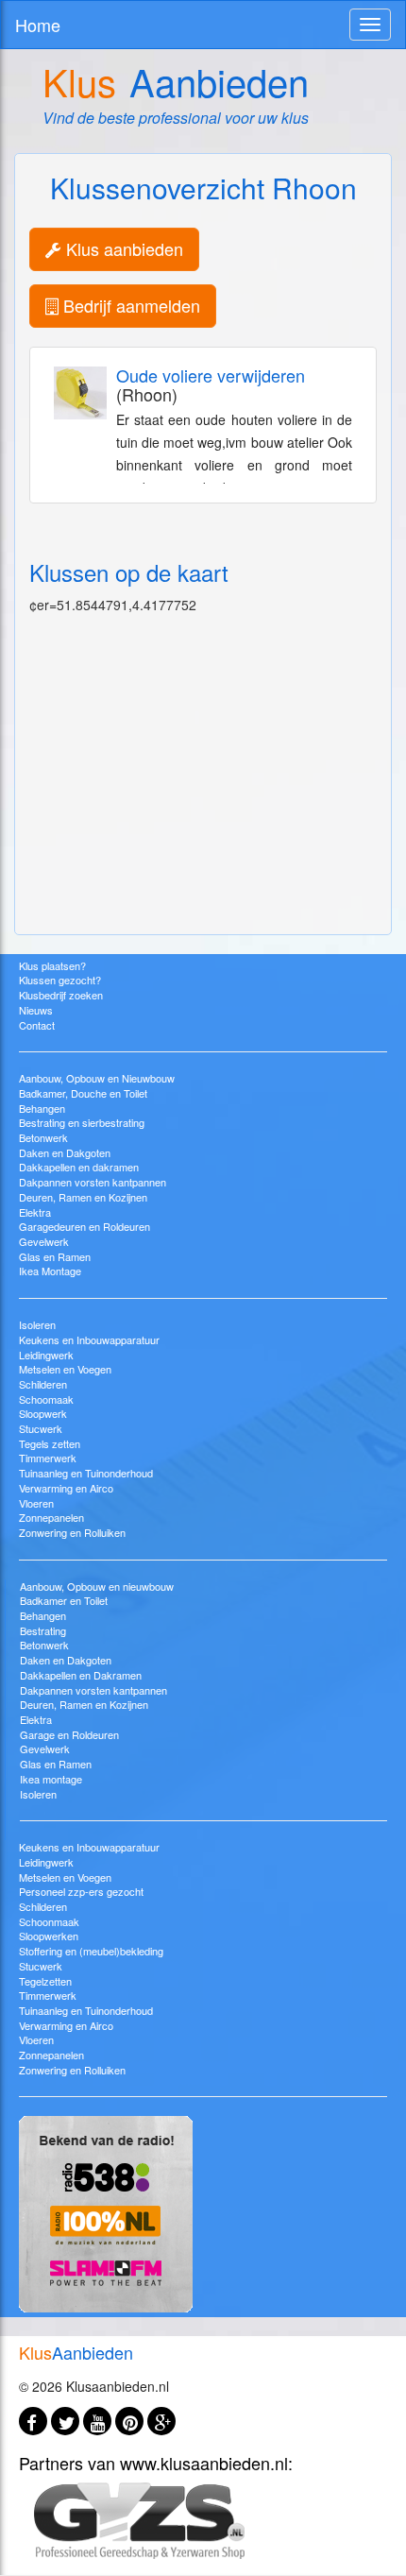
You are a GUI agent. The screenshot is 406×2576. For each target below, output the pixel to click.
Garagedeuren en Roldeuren (85, 1226)
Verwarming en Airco (66, 1488)
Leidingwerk (46, 1355)
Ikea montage (51, 1779)
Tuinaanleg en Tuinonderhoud (86, 1473)
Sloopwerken (49, 1936)
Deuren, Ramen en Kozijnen (83, 1197)
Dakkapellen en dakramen (79, 1167)
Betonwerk (43, 1137)
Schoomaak (46, 1399)
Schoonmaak (49, 1921)
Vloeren (36, 1503)
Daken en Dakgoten (65, 1152)
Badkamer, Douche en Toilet (83, 1093)
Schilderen (43, 1384)
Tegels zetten (50, 1443)
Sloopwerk (43, 1413)
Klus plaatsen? (52, 965)
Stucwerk (41, 1428)
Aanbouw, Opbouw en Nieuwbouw (97, 1078)
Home (38, 25)
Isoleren (37, 1324)
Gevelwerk (44, 1241)
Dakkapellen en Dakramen (81, 1675)
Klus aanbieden (122, 248)
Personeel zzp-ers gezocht (81, 1891)
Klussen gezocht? (60, 980)
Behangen (42, 1108)
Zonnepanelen (51, 1517)
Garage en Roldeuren (69, 1734)
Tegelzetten (45, 1981)
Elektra (35, 1212)
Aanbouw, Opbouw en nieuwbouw (97, 1586)
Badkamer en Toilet (64, 1600)
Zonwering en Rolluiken (72, 1532)
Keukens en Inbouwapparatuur (89, 1339)
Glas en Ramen (55, 1256)
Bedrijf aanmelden (129, 305)
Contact (37, 1025)
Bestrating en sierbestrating (82, 1122)
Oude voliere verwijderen (211, 375)
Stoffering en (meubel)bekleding (91, 1951)
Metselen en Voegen (65, 1369)
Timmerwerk (48, 1458)
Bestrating (43, 1630)
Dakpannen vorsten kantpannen (93, 1182)
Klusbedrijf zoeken (61, 995)
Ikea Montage (50, 1271)
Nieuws (36, 1010)
